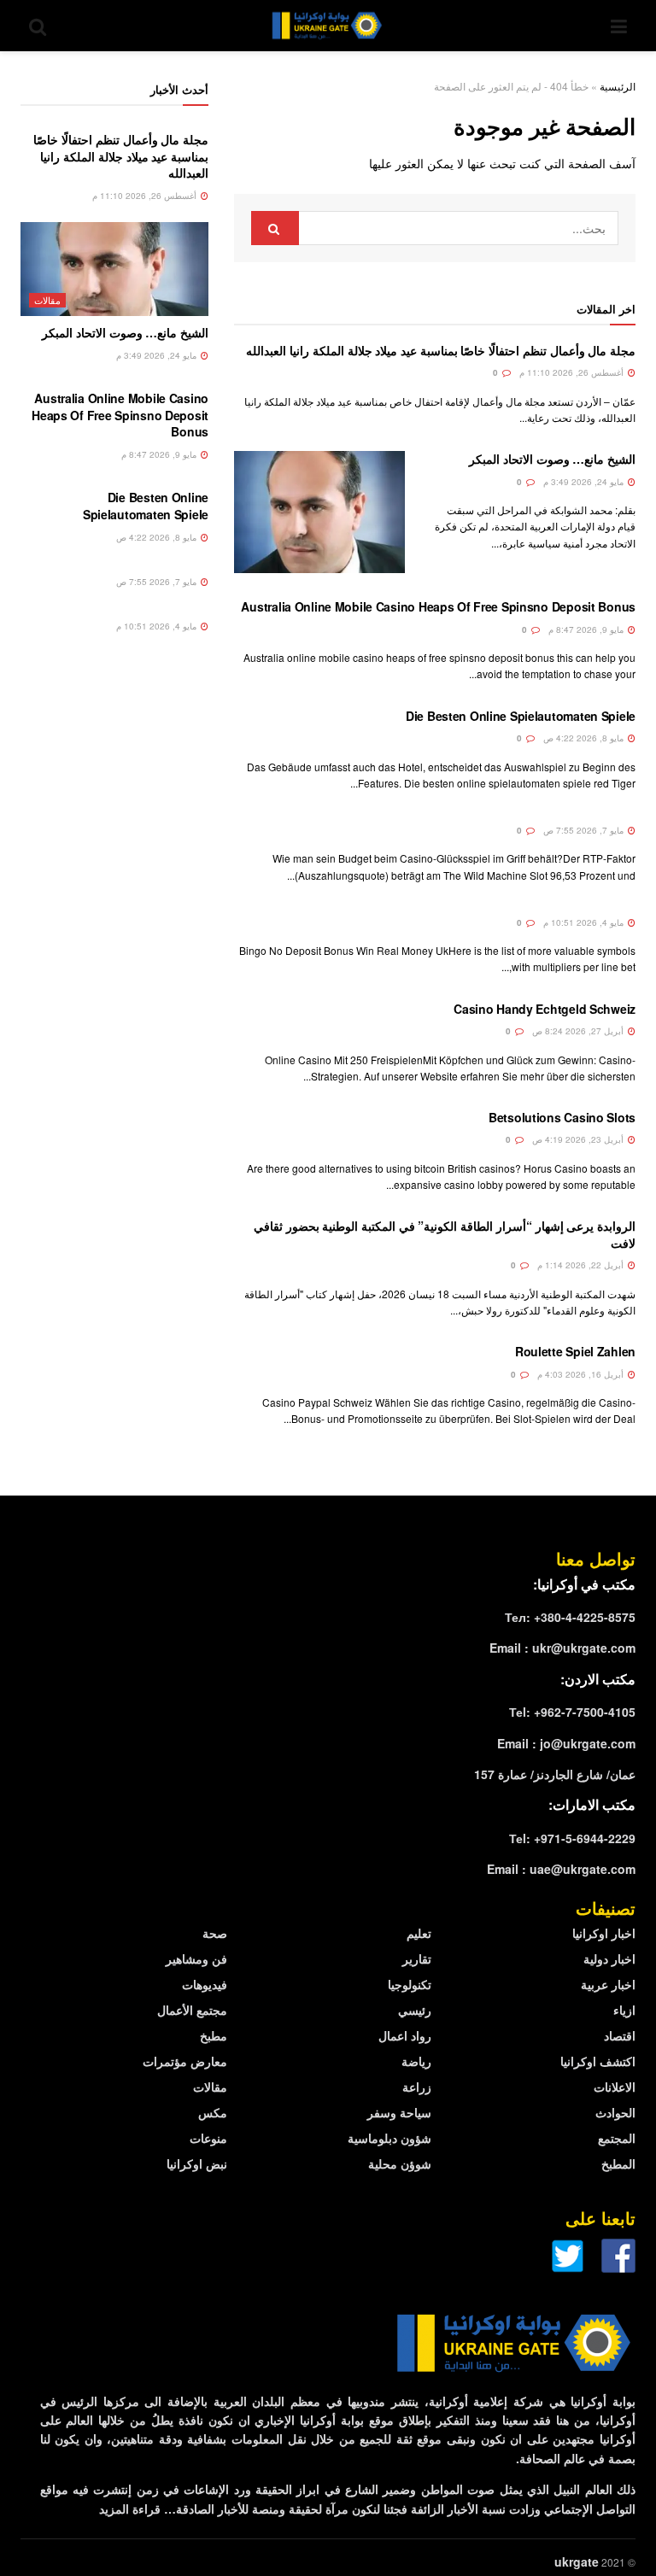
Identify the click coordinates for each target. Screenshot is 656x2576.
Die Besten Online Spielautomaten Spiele (521, 716)
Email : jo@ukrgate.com (566, 1743)
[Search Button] (275, 228)
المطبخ (618, 2163)
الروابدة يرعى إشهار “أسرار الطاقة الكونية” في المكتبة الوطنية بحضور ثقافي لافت (445, 1234)
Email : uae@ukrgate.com (561, 1869)
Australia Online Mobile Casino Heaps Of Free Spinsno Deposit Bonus (438, 606)
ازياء (624, 2010)
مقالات (47, 300)
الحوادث (615, 2112)
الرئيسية (618, 86)
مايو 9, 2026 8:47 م (587, 629)
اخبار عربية (608, 1984)
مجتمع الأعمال (192, 2010)
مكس (213, 2112)
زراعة (417, 2087)
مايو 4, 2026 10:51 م (585, 922)
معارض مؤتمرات (185, 2061)
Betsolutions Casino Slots (562, 1117)
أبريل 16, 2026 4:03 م (582, 1374)
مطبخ (214, 2035)
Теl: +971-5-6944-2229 (572, 1838)
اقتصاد (620, 2035)
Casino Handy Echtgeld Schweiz (545, 1009)
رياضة (416, 2061)
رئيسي (415, 2010)
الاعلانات (615, 2087)
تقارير (417, 1958)
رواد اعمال (405, 2035)
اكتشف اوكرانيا (598, 2061)
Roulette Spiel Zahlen (575, 1351)
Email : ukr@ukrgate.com (562, 1648)
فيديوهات (205, 1984)
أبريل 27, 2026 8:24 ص (579, 1031)
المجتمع (617, 2138)
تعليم (419, 1933)
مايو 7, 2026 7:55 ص (585, 830)
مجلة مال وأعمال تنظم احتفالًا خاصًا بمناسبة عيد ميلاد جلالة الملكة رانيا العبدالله (441, 350)
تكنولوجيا (410, 1984)
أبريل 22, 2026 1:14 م (582, 1265)
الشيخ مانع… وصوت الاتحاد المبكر (552, 459)
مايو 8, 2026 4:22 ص (585, 738)
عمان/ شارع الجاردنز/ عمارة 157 (555, 1774)
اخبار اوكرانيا (604, 1933)
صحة (215, 1933)
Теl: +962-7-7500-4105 (572, 1712)
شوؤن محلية (400, 2163)
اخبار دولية (609, 1958)
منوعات (208, 2138)
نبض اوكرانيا (197, 2163)
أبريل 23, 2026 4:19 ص (579, 1139)
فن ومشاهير (196, 1958)
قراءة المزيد (130, 2509)
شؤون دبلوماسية (389, 2138)
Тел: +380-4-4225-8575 (570, 1617)
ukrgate (577, 2561)
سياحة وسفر (399, 2112)
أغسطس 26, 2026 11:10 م (573, 372)
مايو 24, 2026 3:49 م (585, 482)
